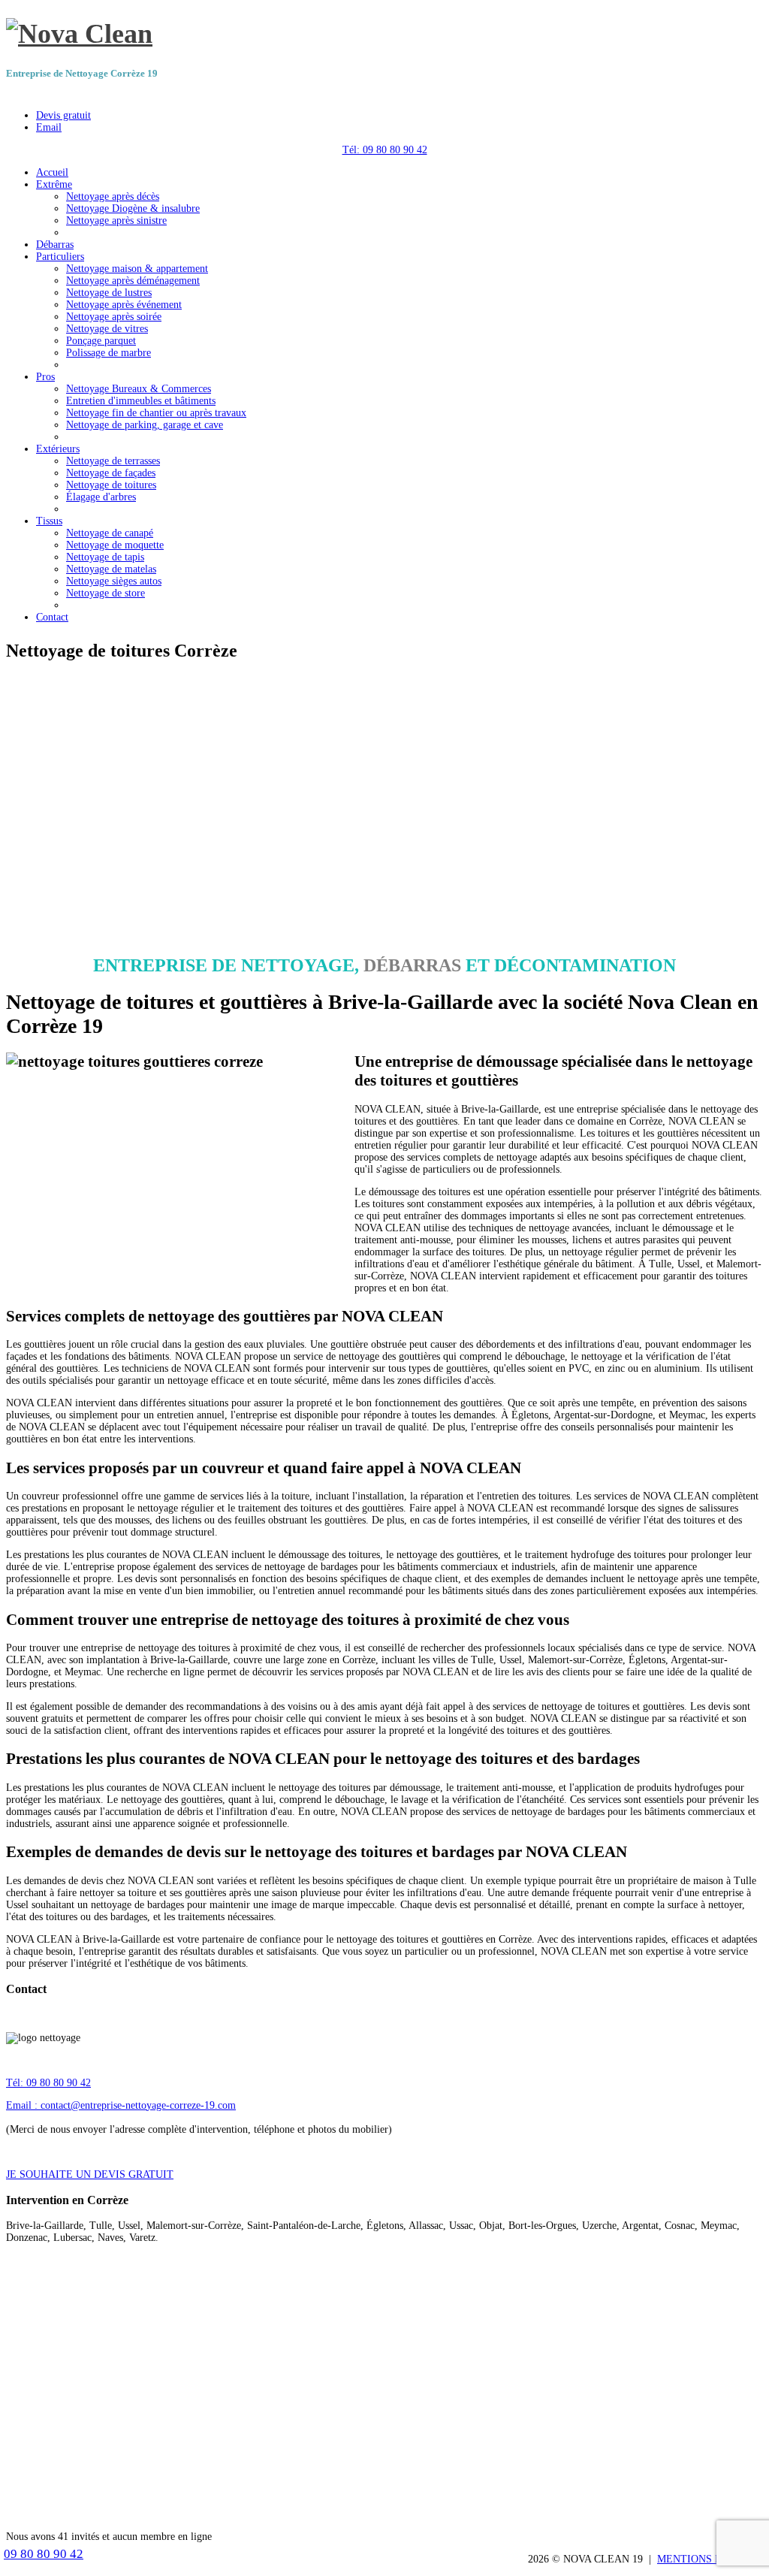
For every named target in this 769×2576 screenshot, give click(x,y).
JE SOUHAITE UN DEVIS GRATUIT (90, 2174)
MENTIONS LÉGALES (710, 2559)
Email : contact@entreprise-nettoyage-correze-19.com (121, 2105)
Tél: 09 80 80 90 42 (385, 150)
